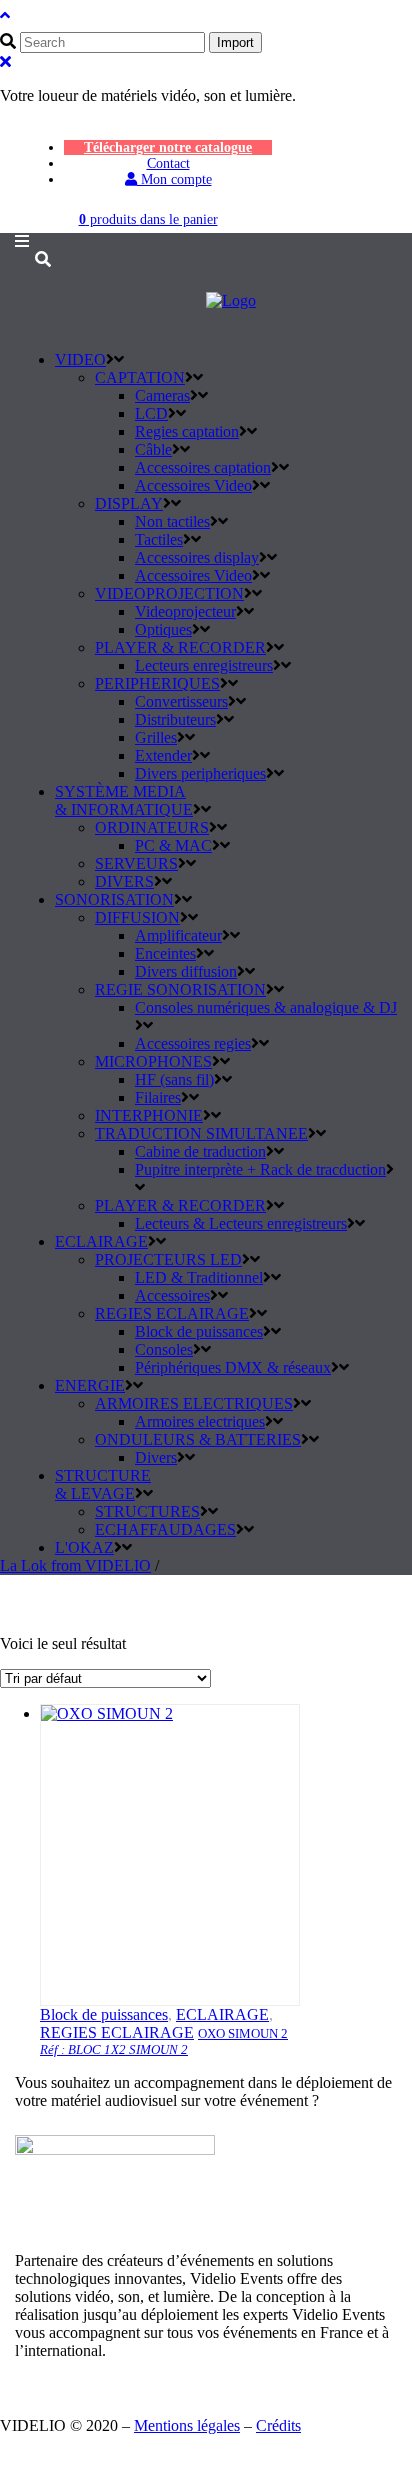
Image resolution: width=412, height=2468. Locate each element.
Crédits (278, 2425)
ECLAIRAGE (222, 2014)
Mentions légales (187, 2425)
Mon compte (174, 179)
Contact (168, 163)
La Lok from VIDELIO (75, 1565)
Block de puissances (104, 2014)
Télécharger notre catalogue (168, 147)
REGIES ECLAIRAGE (117, 2032)
